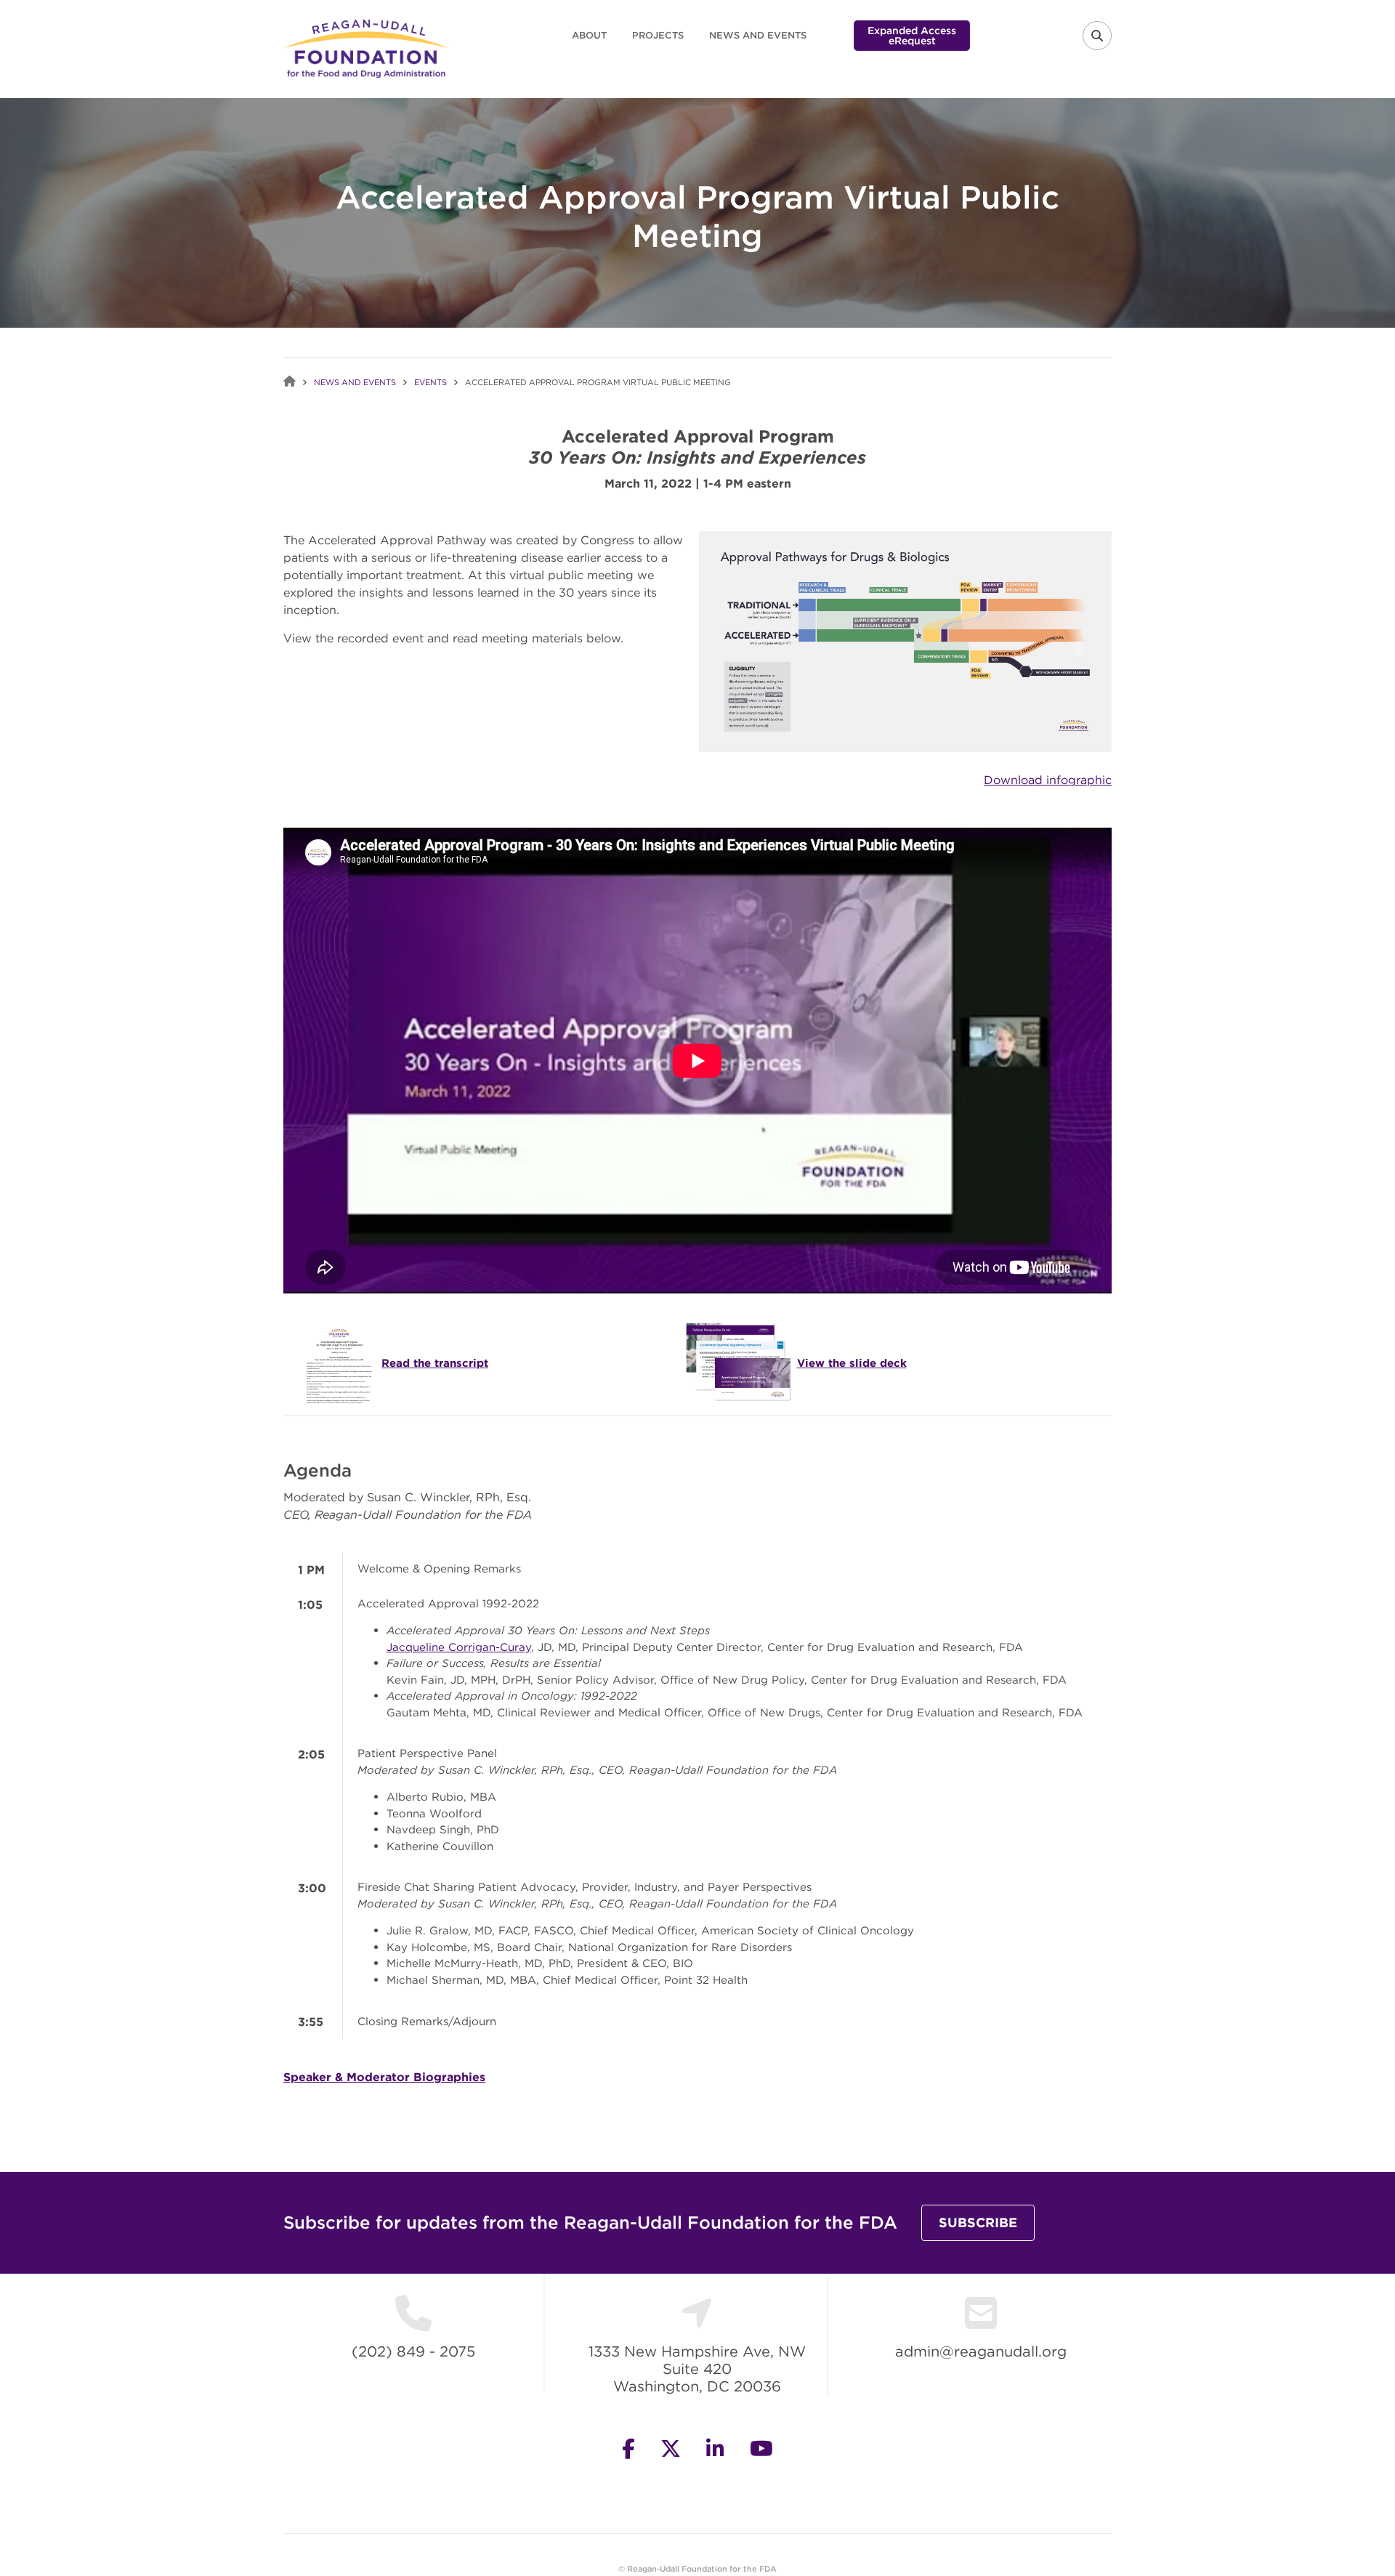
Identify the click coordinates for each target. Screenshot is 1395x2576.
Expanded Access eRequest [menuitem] (912, 36)
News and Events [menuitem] (758, 35)
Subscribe (978, 2222)
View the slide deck (852, 1363)
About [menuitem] (589, 35)
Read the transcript (435, 1363)
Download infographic (1048, 780)
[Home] (366, 47)
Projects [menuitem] (658, 35)
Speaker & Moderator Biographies (384, 2077)
